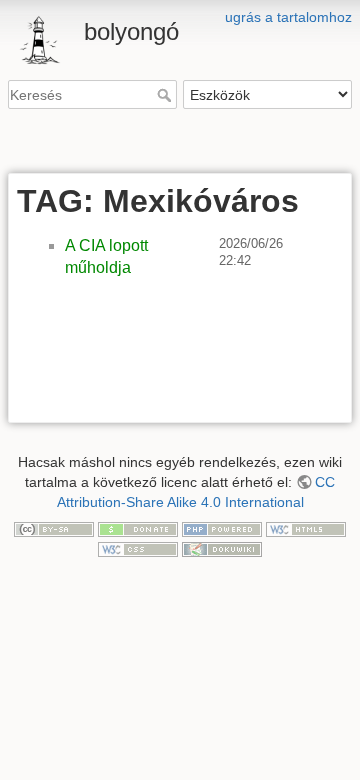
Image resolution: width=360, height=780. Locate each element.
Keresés (166, 95)
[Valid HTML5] (306, 528)
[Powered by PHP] (222, 528)
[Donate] (138, 528)
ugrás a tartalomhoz (288, 17)
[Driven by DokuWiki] (222, 548)
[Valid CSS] (138, 548)
